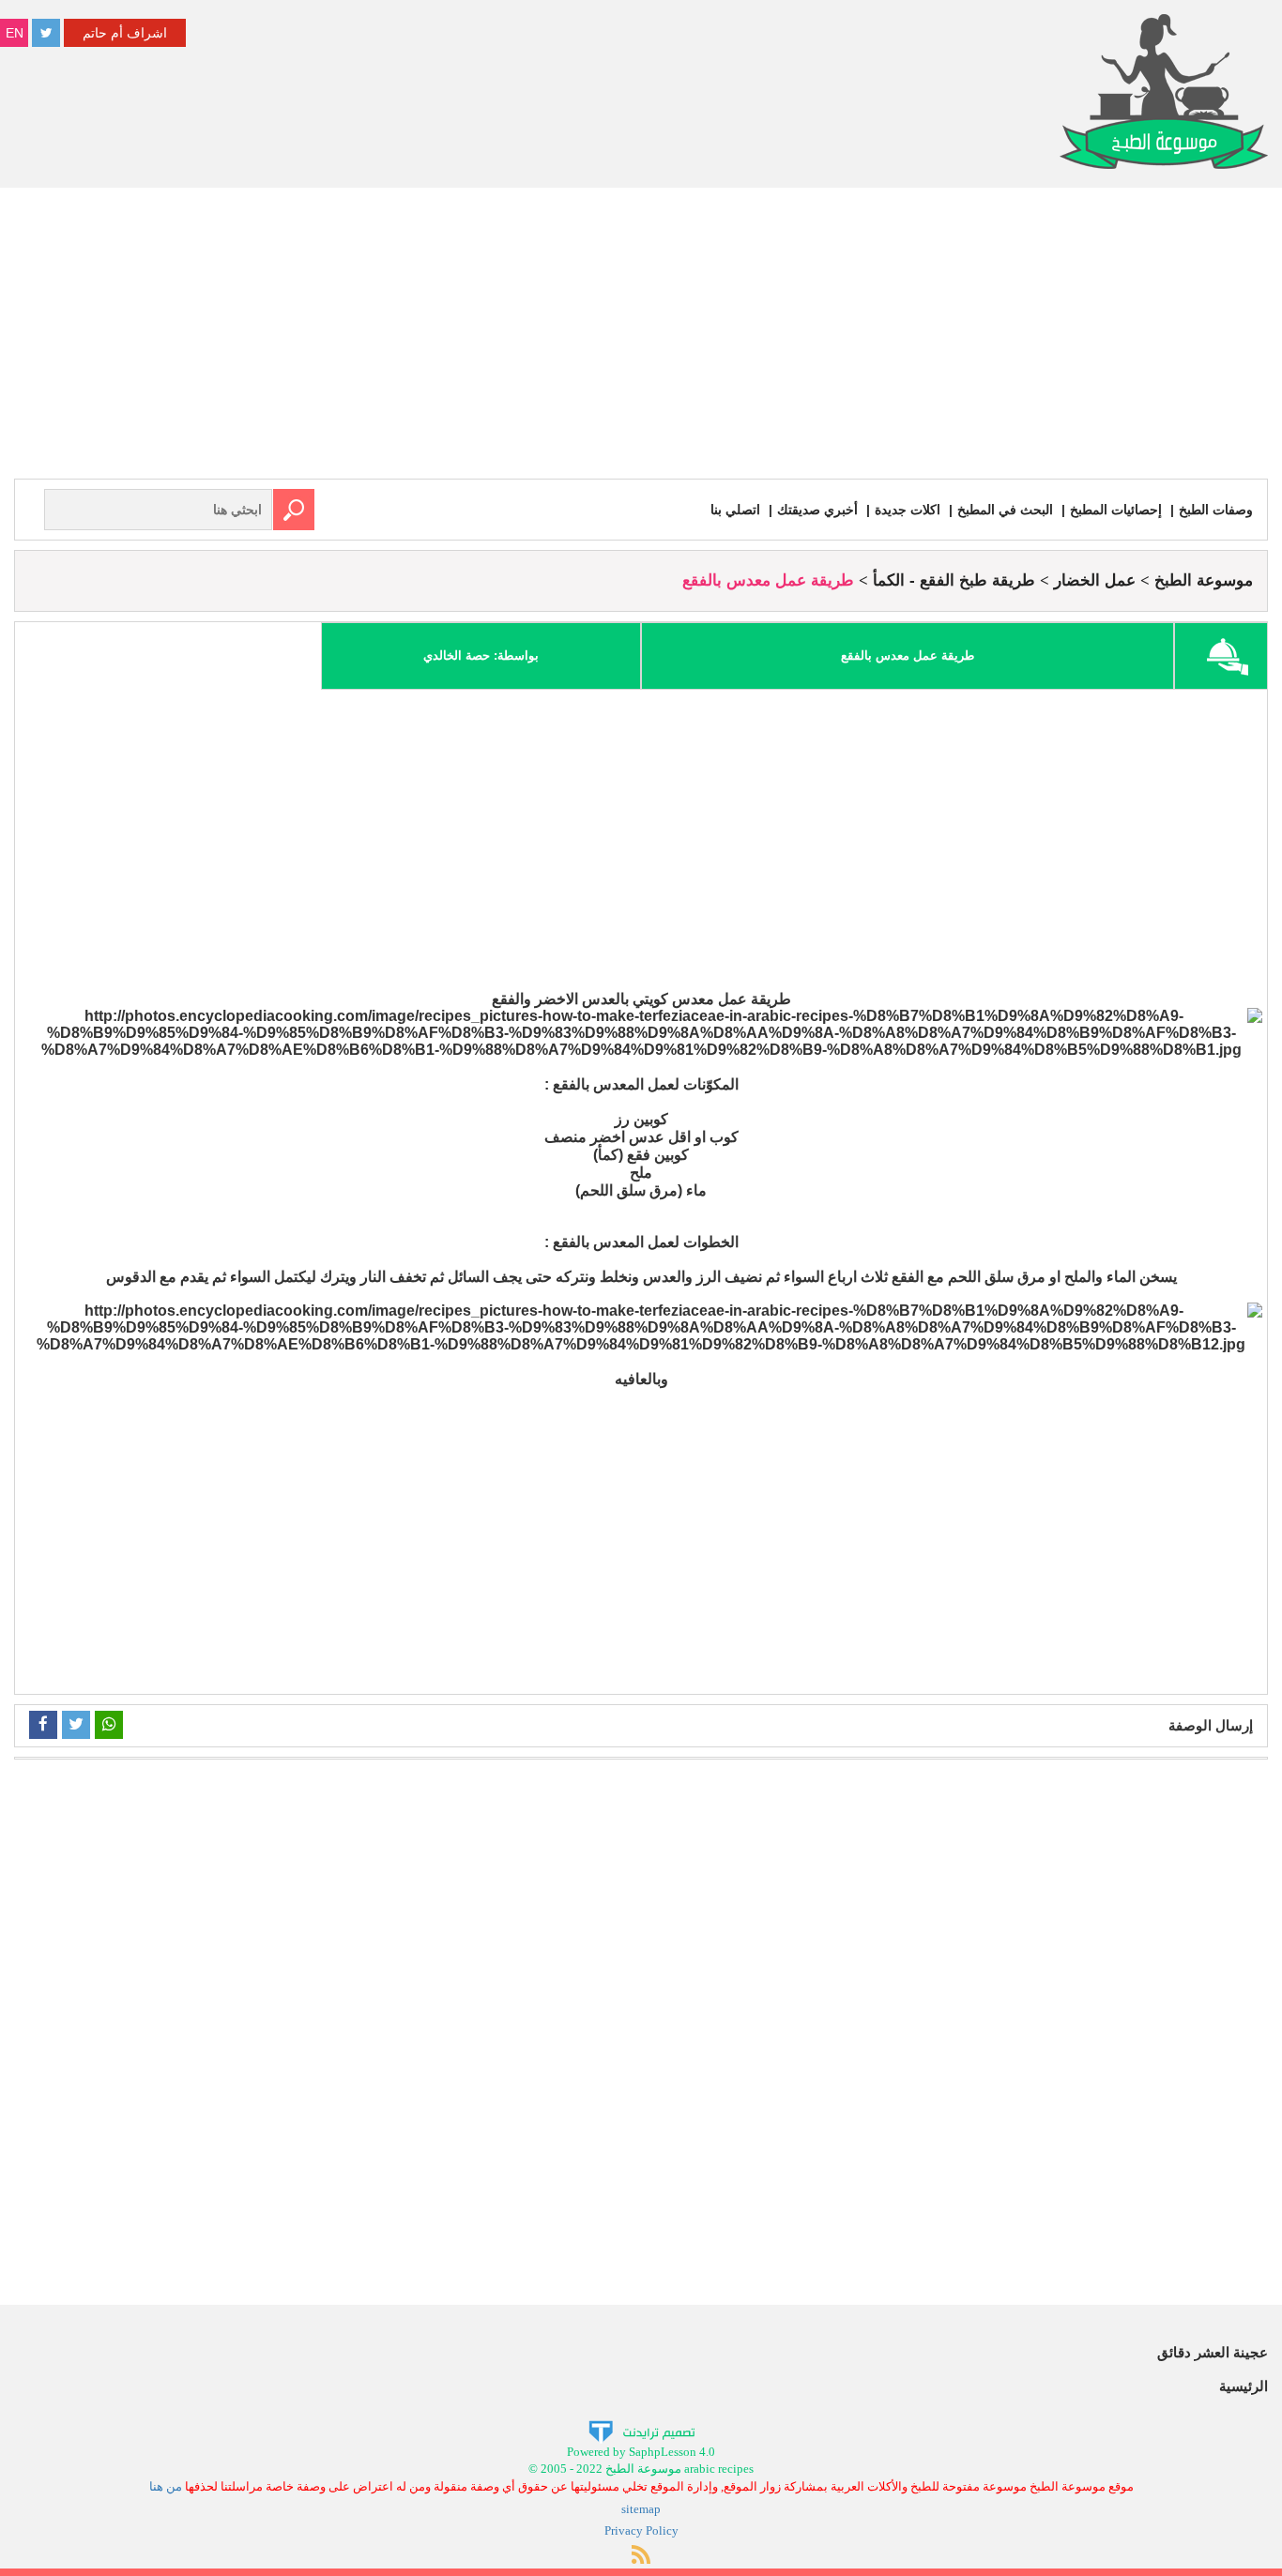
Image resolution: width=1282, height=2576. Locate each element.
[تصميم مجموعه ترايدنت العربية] (641, 2430)
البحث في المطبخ (1005, 510)
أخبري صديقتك (817, 510)
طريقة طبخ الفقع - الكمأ (954, 580)
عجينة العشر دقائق (1213, 2352)
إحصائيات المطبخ (1116, 510)
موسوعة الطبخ (1204, 580)
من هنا (166, 2486)
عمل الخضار (1095, 580)
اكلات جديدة (908, 510)
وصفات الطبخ (1216, 510)
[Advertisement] (641, 338)
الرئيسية (1244, 2386)
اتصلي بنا (735, 510)
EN (15, 33)
